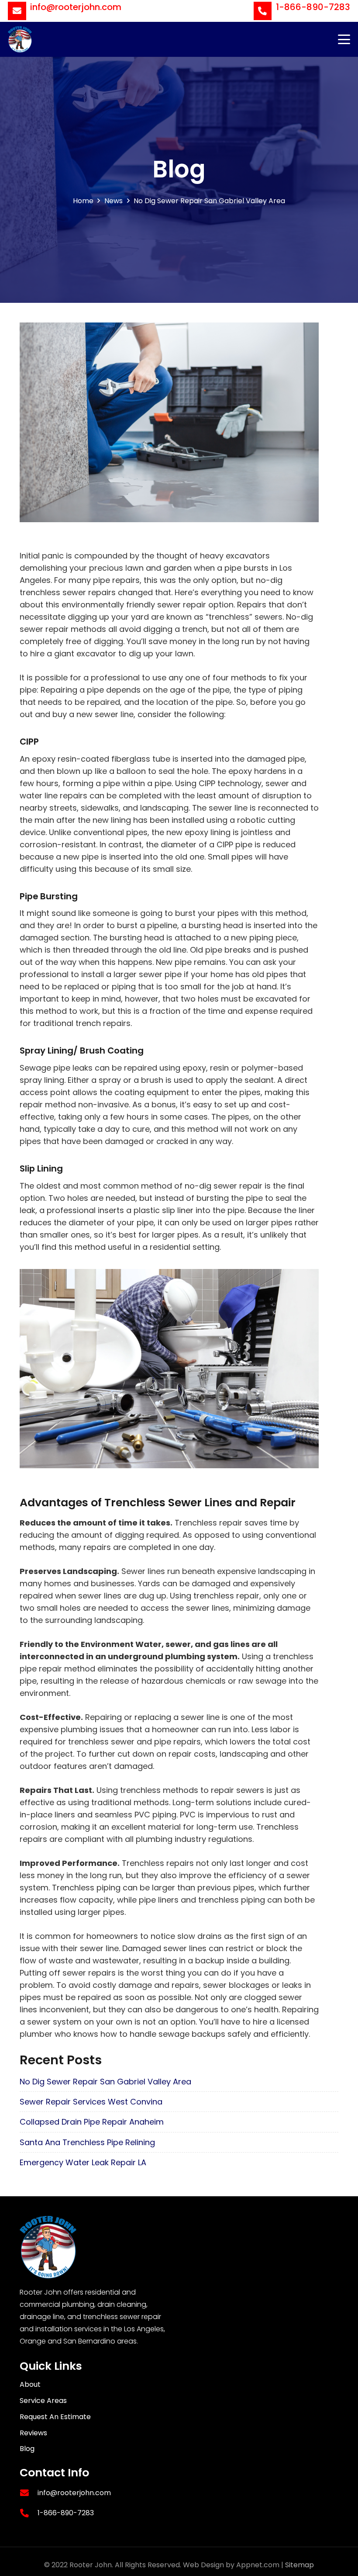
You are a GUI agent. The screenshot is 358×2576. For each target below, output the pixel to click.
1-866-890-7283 (66, 2513)
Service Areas (43, 2401)
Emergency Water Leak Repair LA (83, 2162)
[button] (344, 39)
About (30, 2384)
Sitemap (299, 2565)
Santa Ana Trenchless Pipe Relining (87, 2142)
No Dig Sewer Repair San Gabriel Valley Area (105, 2082)
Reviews (33, 2433)
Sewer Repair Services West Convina (91, 2102)
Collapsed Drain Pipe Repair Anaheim (92, 2122)
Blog (27, 2449)
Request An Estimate (55, 2417)
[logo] (20, 39)
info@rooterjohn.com (74, 2493)
